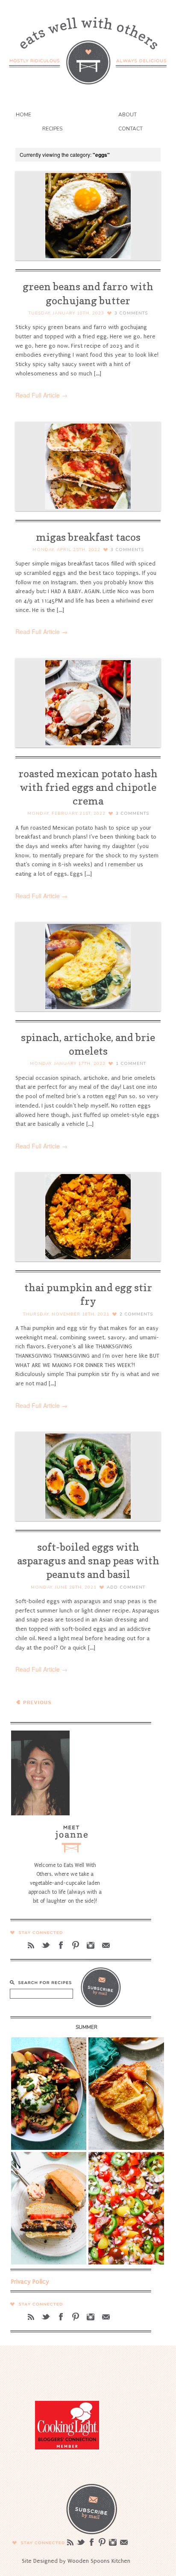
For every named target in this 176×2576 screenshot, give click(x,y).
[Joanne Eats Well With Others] (88, 45)
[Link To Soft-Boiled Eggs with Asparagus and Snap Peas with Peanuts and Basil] (88, 1476)
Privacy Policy (30, 2282)
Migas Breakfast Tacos (88, 537)
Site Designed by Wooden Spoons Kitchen (76, 2561)
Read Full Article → (41, 395)
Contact (131, 129)
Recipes (52, 129)
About (128, 115)
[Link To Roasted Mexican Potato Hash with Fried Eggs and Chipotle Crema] (88, 703)
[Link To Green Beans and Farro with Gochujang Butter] (88, 216)
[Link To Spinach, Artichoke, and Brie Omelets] (88, 966)
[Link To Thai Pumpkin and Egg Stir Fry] (88, 1217)
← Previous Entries (35, 1706)
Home (23, 115)
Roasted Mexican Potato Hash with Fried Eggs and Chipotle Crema (88, 787)
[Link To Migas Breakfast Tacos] (88, 466)
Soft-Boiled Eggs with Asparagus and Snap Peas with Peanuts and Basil (88, 1561)
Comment (131, 1064)
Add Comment (126, 1587)
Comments (131, 313)
